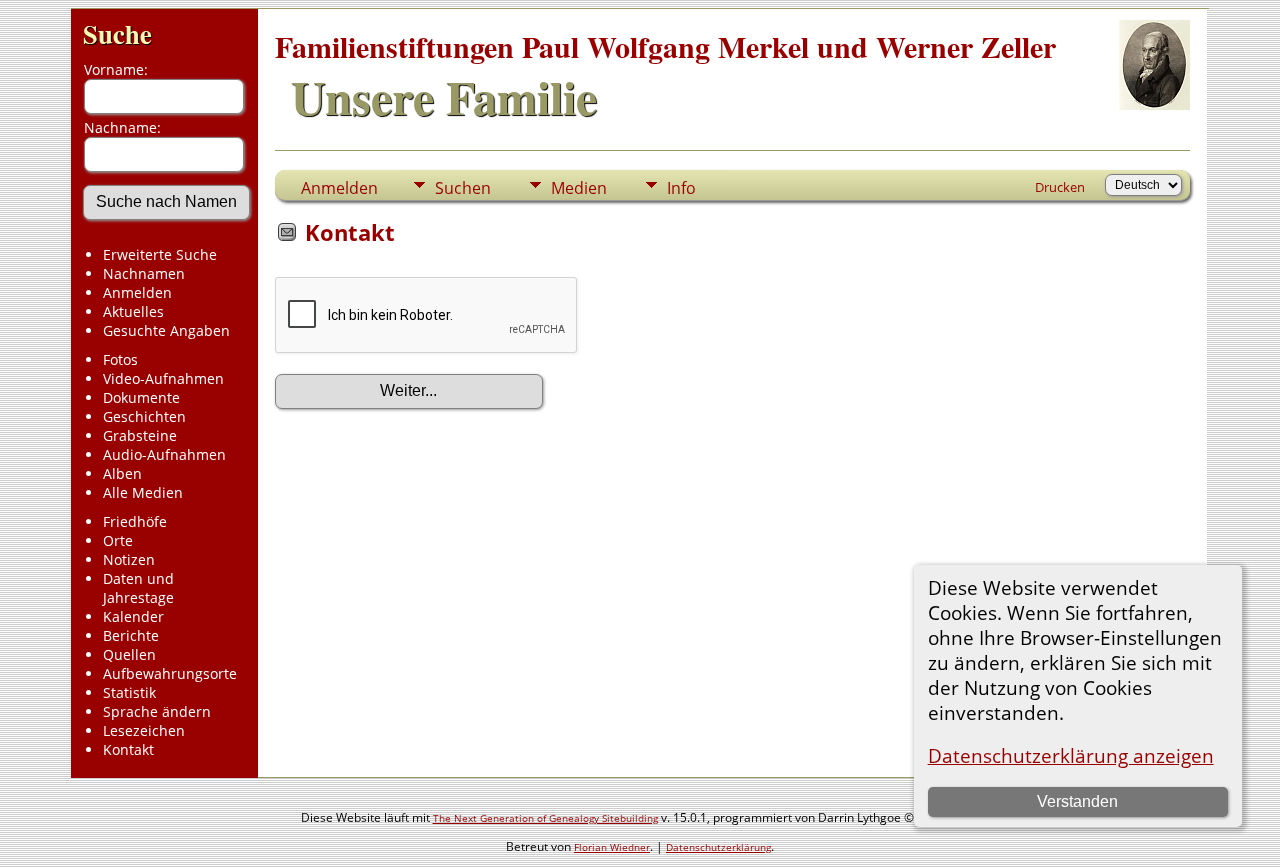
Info (681, 188)
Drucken (1060, 187)
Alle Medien (143, 492)
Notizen (129, 559)
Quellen (129, 654)
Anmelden (137, 292)
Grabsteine (140, 435)
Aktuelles (133, 311)
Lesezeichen (144, 730)
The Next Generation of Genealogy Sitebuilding (545, 818)
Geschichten (144, 416)
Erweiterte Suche (160, 254)
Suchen (463, 188)
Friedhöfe (135, 521)
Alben (122, 473)
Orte (118, 540)
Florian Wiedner (612, 847)
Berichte (131, 635)
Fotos (120, 359)
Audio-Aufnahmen (164, 454)
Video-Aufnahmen (163, 378)
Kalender (133, 616)
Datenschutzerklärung (718, 847)
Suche (117, 33)
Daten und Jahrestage (138, 588)
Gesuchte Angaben (166, 330)
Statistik (129, 692)
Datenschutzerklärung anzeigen (1071, 755)
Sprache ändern (157, 711)
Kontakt (128, 749)
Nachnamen (144, 273)
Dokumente (141, 397)
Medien (579, 188)
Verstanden (1077, 801)
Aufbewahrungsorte (170, 673)
